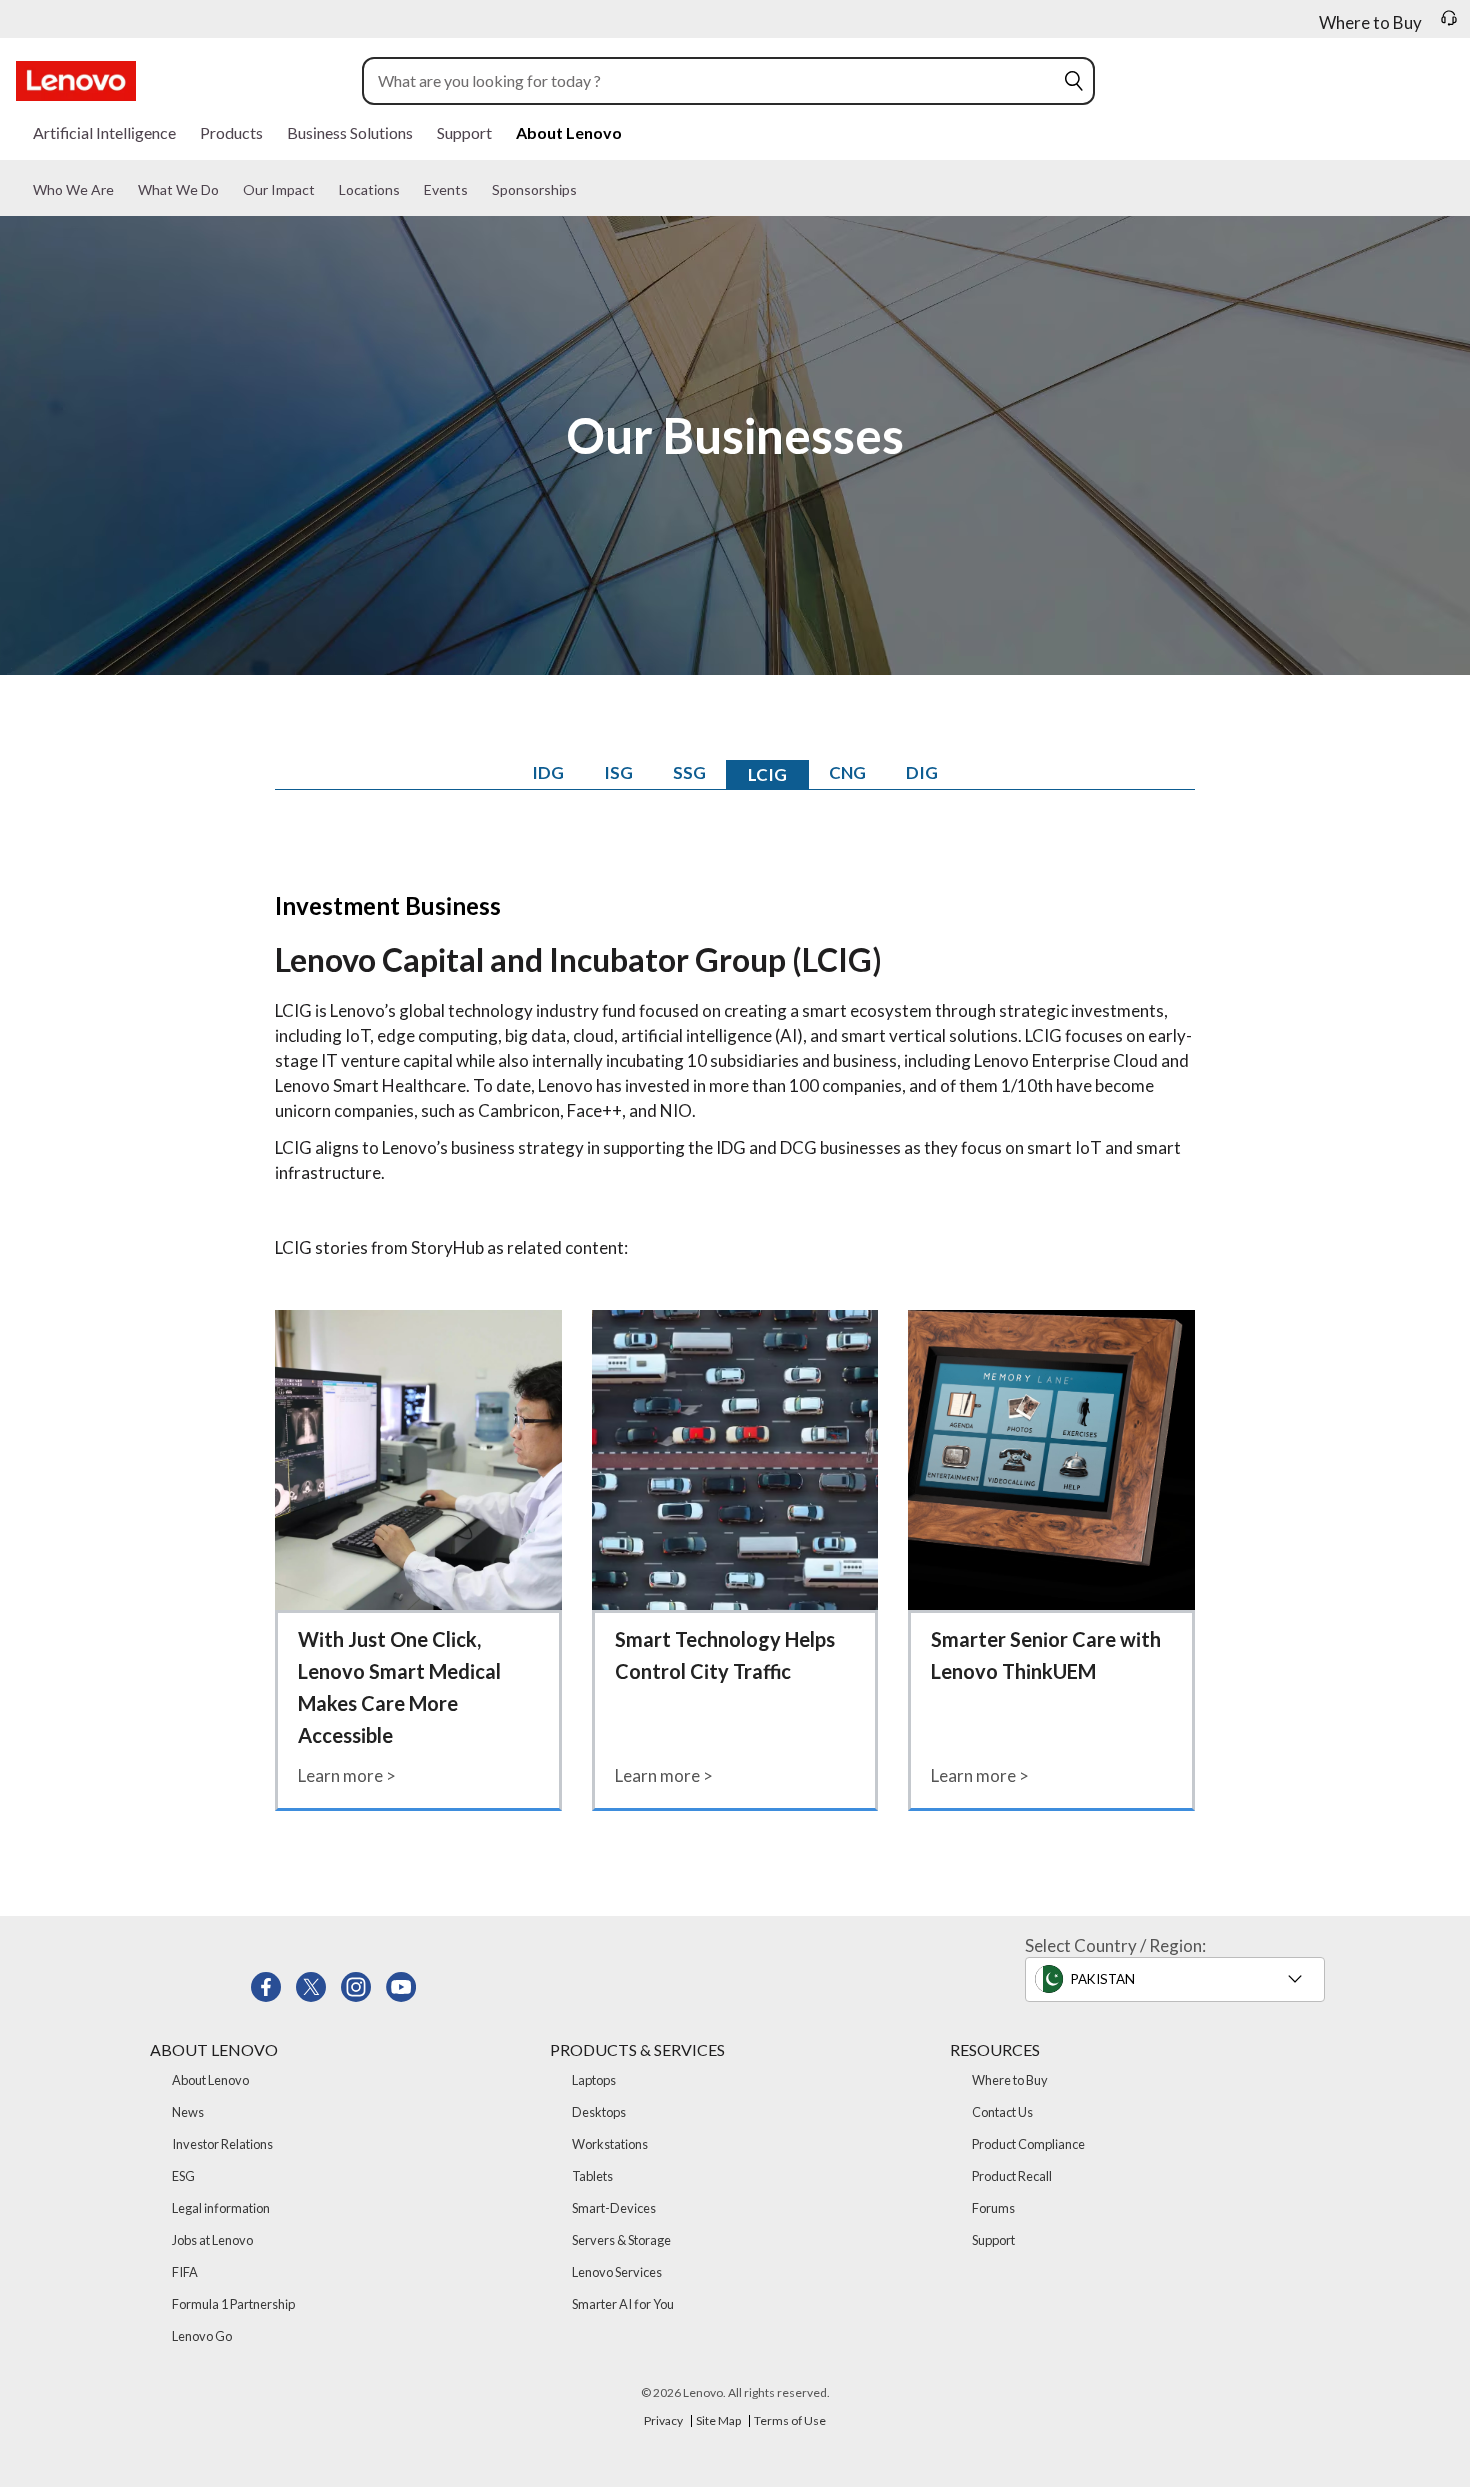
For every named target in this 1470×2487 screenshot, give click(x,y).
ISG (618, 772)
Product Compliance (1028, 2144)
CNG (847, 772)
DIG (922, 772)
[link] (1449, 24)
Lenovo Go (202, 2336)
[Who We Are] (128, 198)
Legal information (221, 2208)
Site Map (718, 2420)
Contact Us (1002, 2112)
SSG (689, 772)
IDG (548, 772)
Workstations (610, 2144)
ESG (183, 2176)
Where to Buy (1010, 2080)
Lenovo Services (617, 2272)
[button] (1074, 81)
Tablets (592, 2176)
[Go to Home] (76, 81)
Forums (993, 2208)
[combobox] (713, 81)
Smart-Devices (614, 2208)
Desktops (599, 2112)
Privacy (663, 2420)
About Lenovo (210, 2080)
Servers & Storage (621, 2240)
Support (993, 2240)
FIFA (185, 2272)
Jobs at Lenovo (212, 2240)
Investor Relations (222, 2144)
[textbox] (1181, 1979)
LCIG (767, 774)
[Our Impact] (329, 198)
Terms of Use (790, 2420)
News (188, 2112)
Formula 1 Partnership (233, 2304)
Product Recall (1012, 2176)
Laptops (594, 2080)
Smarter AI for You (623, 2304)
